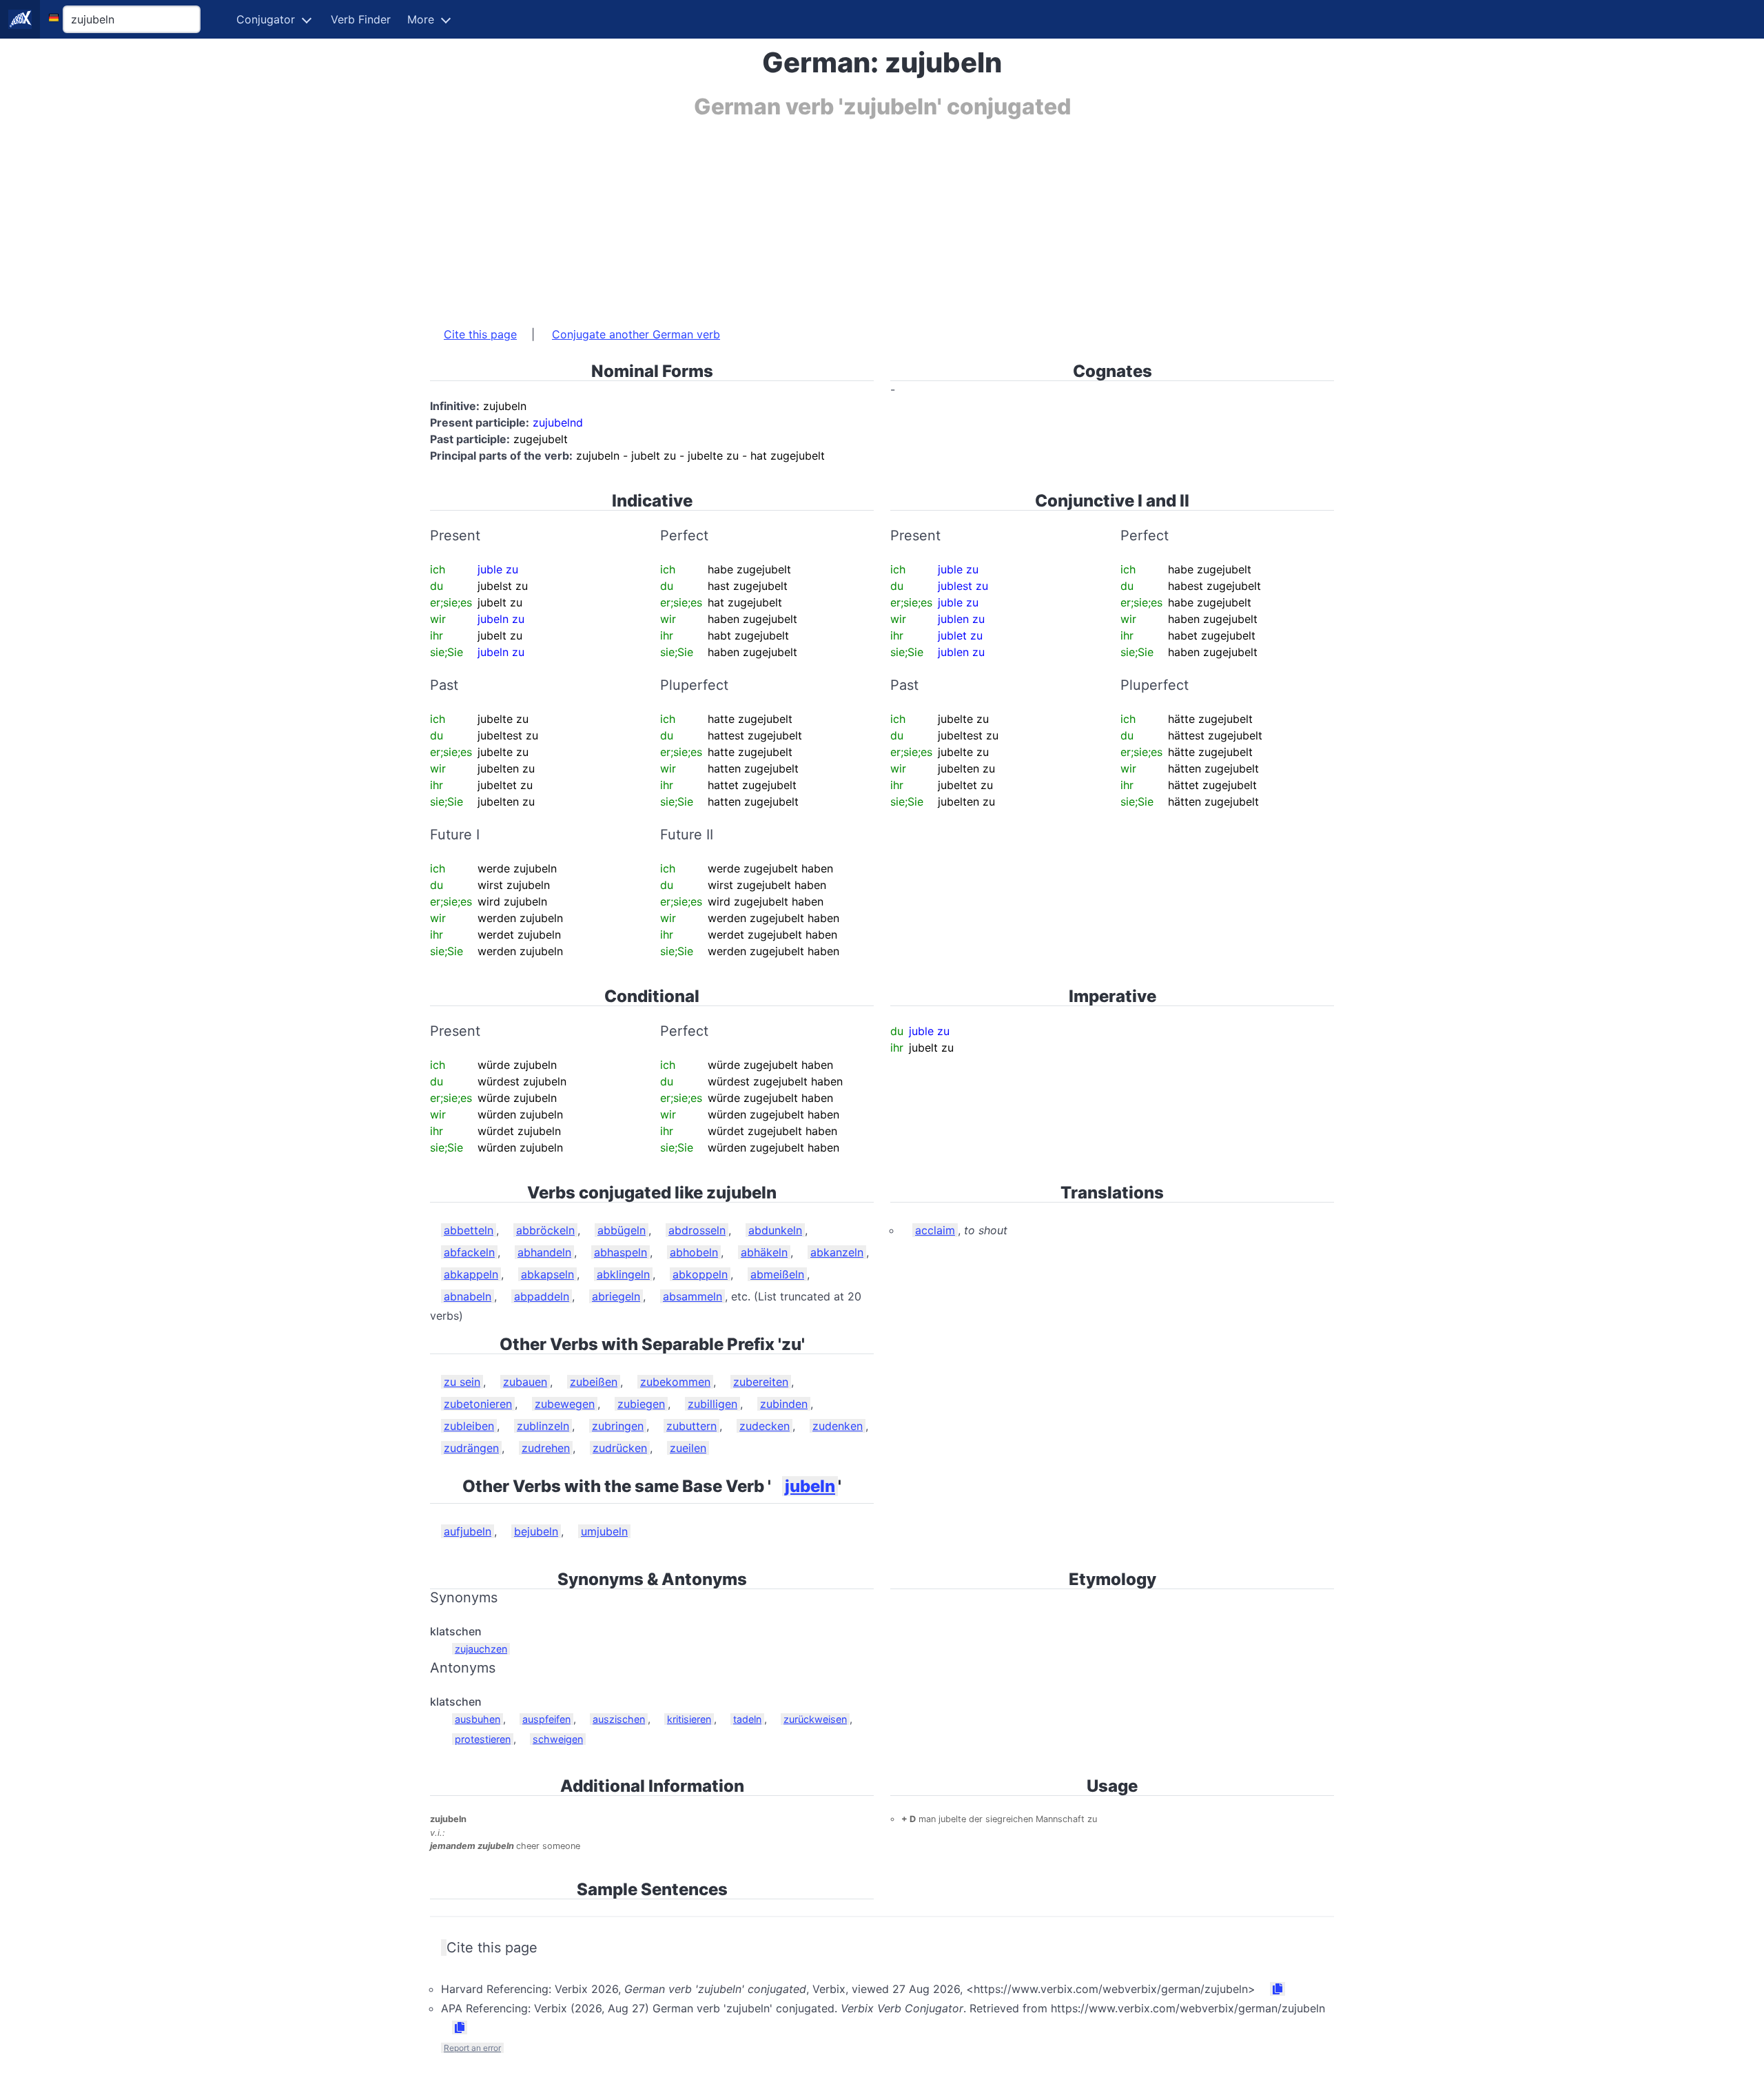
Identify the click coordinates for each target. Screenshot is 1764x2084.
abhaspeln (621, 1252)
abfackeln (469, 1252)
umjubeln (604, 1531)
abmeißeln (777, 1274)
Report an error (472, 2048)
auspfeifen (546, 1719)
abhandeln (544, 1252)
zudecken (765, 1426)
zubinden (784, 1404)
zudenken (838, 1426)
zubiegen (641, 1404)
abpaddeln (542, 1296)
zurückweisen (815, 1719)
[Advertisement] (843, 216)
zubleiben (469, 1426)
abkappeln (471, 1274)
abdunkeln (775, 1230)
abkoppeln (700, 1274)
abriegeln (616, 1296)
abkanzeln (837, 1252)
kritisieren (689, 1719)
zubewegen (565, 1404)
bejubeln (536, 1531)
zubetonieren (478, 1404)
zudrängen (471, 1448)
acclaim (935, 1230)
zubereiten (761, 1382)
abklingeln (623, 1274)
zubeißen (594, 1382)
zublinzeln (543, 1426)
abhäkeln (764, 1252)
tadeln (747, 1719)
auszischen (619, 1719)
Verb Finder (361, 19)
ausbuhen (478, 1719)
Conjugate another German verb (636, 334)
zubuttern (691, 1426)
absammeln (693, 1296)
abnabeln (468, 1296)
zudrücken (620, 1448)
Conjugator (266, 19)
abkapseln (547, 1274)
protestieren (483, 1739)
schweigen (558, 1739)
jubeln (810, 1486)
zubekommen (675, 1382)
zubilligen (712, 1404)
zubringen (618, 1426)
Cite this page (480, 334)
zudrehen (546, 1448)
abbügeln (622, 1230)
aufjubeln (468, 1531)
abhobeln (694, 1252)
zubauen (525, 1382)
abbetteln (469, 1230)
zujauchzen (481, 1649)
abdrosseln (697, 1230)
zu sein (462, 1382)
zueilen (688, 1448)
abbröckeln (545, 1230)
